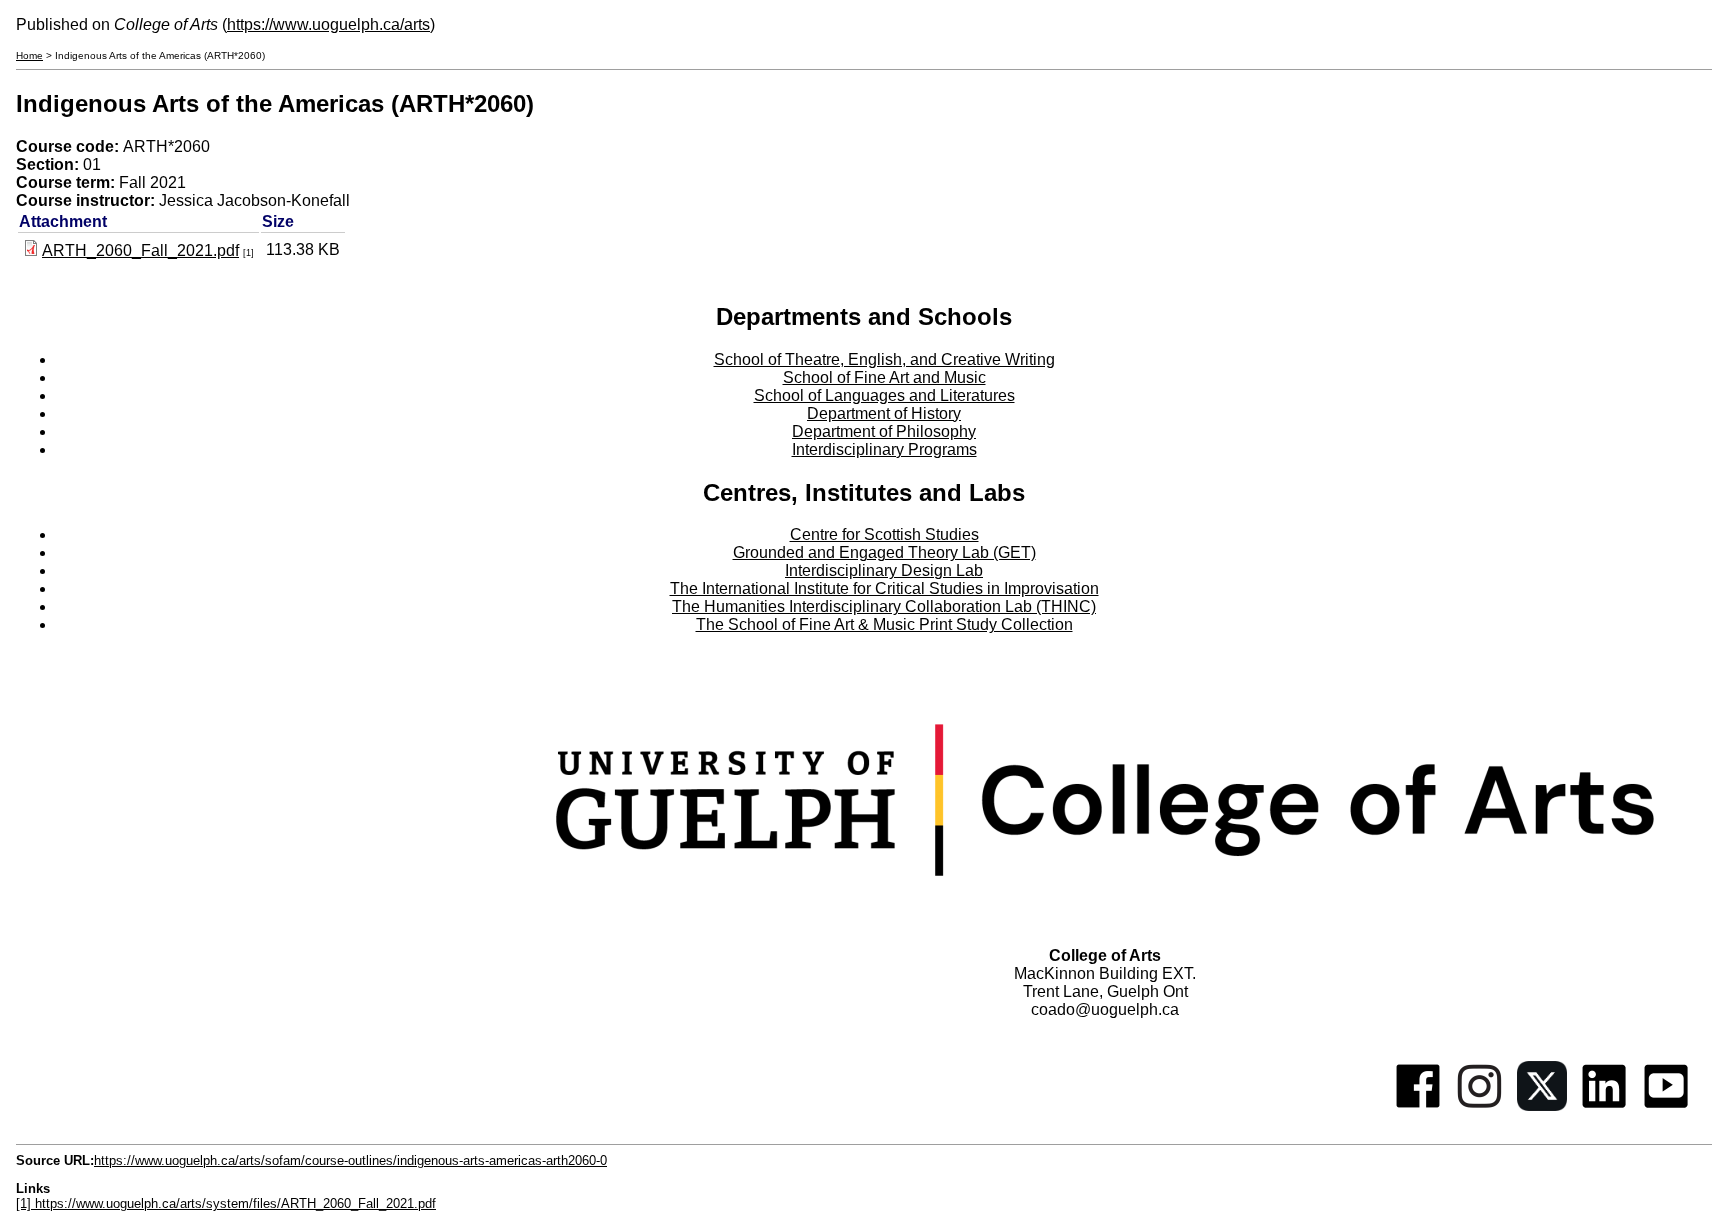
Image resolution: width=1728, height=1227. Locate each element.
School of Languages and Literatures (884, 395)
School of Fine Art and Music (884, 377)
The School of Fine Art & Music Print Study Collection (884, 624)
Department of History (884, 413)
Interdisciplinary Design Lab (884, 570)
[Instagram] (1480, 1105)
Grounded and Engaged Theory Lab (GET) (884, 552)
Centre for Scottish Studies (884, 534)
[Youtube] (1666, 1105)
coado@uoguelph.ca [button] (1105, 1009)
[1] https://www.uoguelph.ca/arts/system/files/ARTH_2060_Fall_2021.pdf (226, 1203)
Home (29, 55)
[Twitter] (1542, 1105)
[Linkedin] (1604, 1105)
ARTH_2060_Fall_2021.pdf (140, 250)
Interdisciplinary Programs (884, 449)
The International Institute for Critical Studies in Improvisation (884, 588)
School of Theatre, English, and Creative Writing (884, 359)
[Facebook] (1418, 1105)
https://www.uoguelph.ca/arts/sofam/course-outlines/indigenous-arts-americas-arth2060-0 (350, 1160)
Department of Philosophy (884, 431)
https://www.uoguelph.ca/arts (328, 24)
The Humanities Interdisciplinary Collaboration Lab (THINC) (884, 606)
